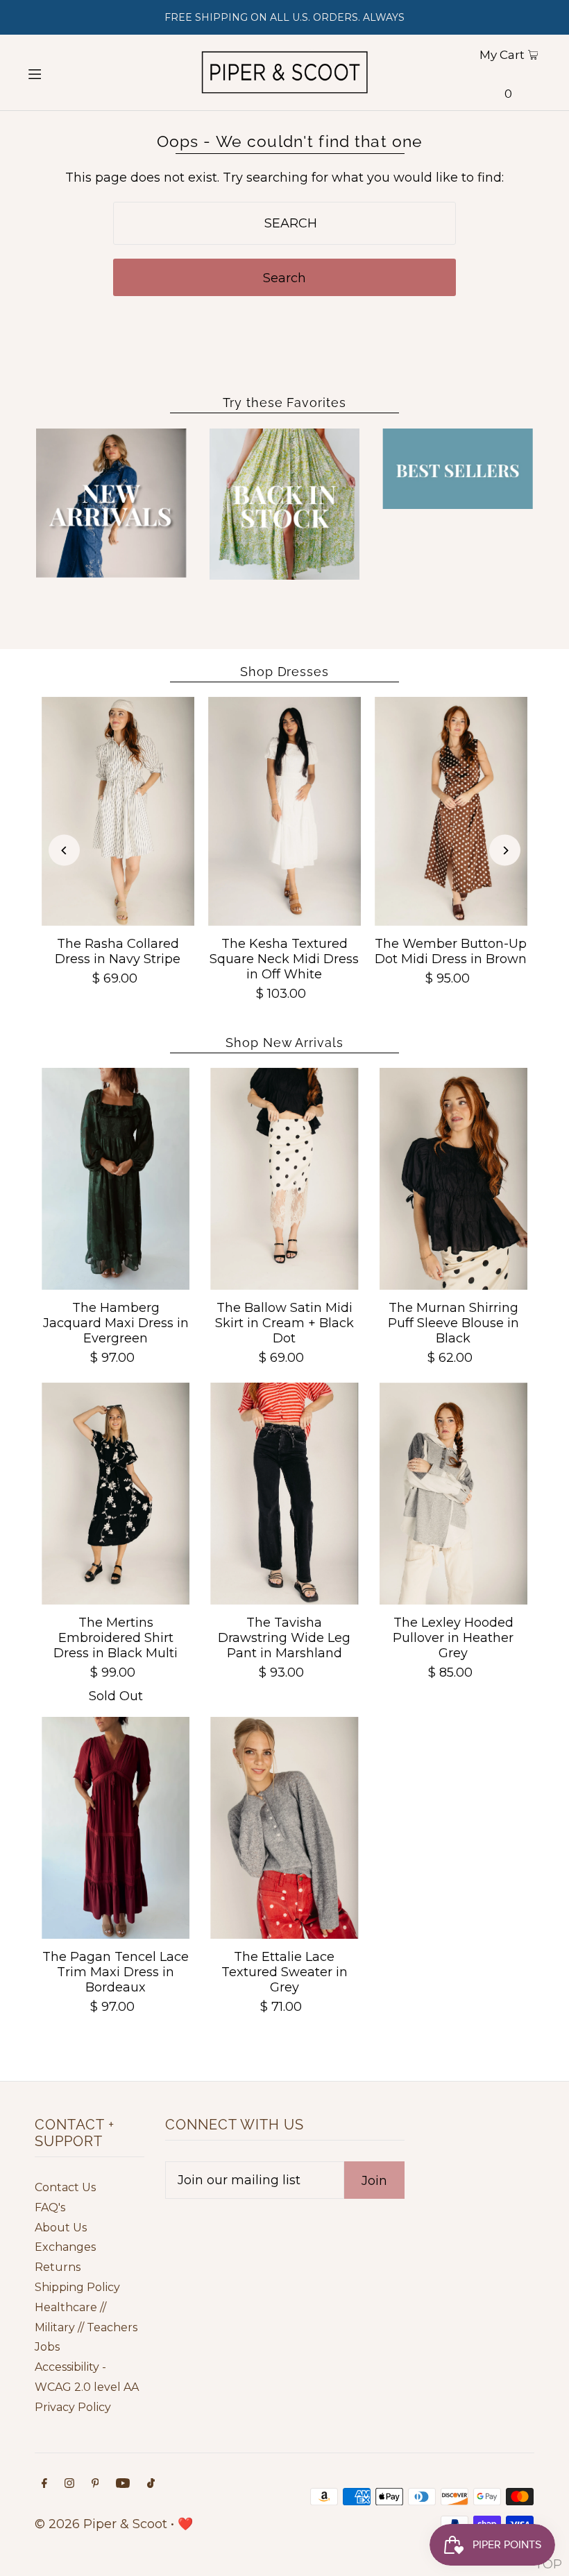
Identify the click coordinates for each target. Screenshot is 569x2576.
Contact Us (65, 2187)
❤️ (185, 2524)
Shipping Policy (77, 2287)
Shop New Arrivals (284, 1043)
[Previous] (64, 850)
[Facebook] (44, 2484)
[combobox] (284, 223)
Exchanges (65, 2247)
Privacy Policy (73, 2407)
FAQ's (50, 2207)
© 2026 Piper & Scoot (101, 2524)
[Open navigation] (61, 73)
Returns (58, 2267)
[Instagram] (69, 2484)
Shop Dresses (284, 672)
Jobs (47, 2347)
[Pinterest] (95, 2484)
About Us (61, 2228)
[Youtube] (123, 2484)
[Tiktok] (151, 2484)
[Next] (505, 850)
